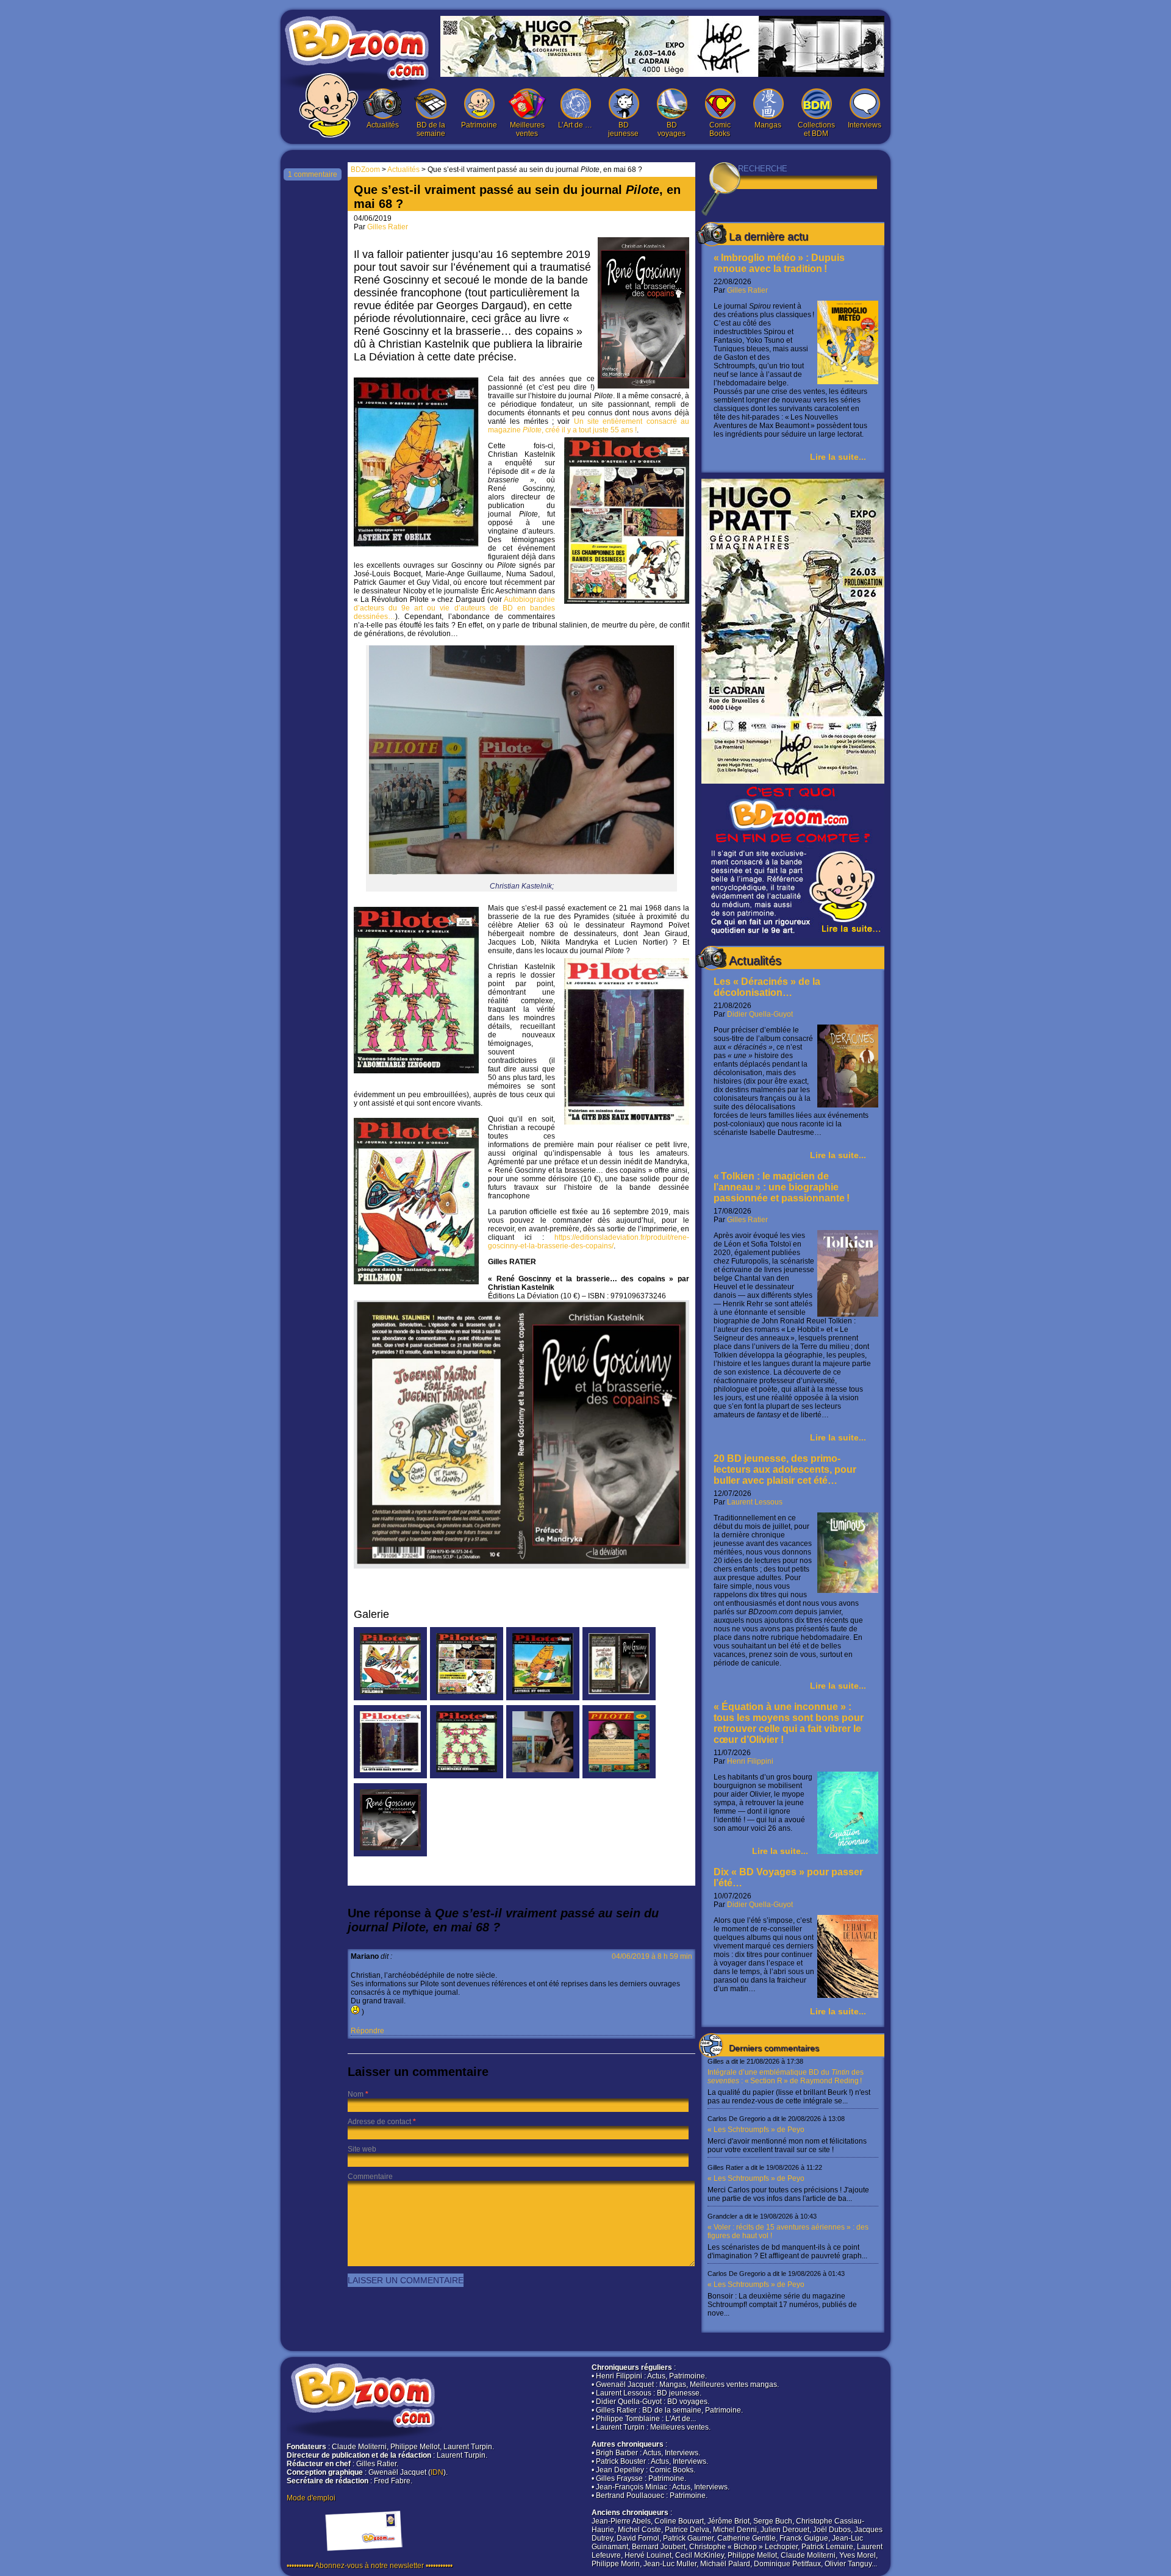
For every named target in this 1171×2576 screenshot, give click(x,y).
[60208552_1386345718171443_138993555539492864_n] (619, 1698)
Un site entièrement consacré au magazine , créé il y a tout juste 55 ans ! (589, 426)
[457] (467, 1698)
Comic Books (720, 129)
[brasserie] (390, 1854)
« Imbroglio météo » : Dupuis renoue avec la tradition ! (779, 263)
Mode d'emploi (311, 2498)
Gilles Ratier (747, 290)
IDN (437, 2472)
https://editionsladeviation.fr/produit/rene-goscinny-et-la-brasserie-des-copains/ (589, 1242)
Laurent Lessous (755, 1502)
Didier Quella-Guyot (760, 1014)
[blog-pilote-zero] (619, 1776)
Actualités (383, 125)
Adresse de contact (379, 2122)
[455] (390, 1776)
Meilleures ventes (527, 129)
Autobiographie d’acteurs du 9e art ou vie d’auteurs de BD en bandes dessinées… (454, 608)
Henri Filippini (750, 1761)
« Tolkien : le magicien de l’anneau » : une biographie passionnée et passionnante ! (782, 1187)
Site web (362, 2149)
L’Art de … (575, 125)
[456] (390, 1698)
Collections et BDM (816, 129)
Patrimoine (479, 125)
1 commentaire (313, 174)
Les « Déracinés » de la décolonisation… (767, 987)
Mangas (768, 125)
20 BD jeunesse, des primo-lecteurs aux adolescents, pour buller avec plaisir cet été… (785, 1469)
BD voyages (671, 129)
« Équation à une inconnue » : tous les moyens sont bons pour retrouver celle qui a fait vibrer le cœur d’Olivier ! (789, 1723)
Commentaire (370, 2177)
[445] (543, 1698)
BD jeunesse (623, 129)
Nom (356, 2094)
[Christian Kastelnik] (543, 1776)
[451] (467, 1776)
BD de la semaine (431, 129)
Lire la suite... (838, 457)
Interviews (865, 125)
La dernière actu (768, 237)
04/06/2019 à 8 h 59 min (652, 1956)
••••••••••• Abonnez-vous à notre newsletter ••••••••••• (370, 2566)
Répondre (367, 2031)
